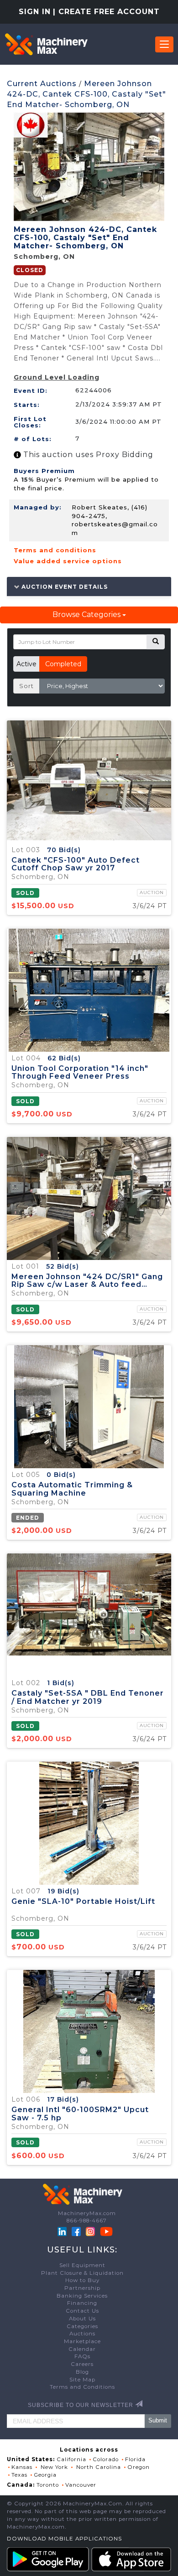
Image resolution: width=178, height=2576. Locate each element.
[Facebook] (76, 2231)
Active (26, 664)
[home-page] (46, 44)
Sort (26, 686)
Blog (82, 2372)
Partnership (82, 2288)
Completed (63, 664)
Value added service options (68, 561)
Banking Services (82, 2296)
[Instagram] (91, 2231)
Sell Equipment (82, 2265)
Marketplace (82, 2341)
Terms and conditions (55, 550)
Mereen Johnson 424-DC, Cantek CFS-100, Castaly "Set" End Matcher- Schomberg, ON (86, 94)
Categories (82, 2326)
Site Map (82, 2380)
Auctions (82, 2334)
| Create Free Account (106, 12)
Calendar (82, 2349)
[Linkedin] (63, 2231)
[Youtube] (106, 2231)
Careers (82, 2364)
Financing (82, 2303)
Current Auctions (42, 84)
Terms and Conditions (82, 2387)
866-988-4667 (87, 2221)
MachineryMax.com (87, 2213)
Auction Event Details (64, 586)
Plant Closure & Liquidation (82, 2273)
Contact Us (82, 2311)
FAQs (82, 2356)
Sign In (35, 12)
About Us (82, 2319)
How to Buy (82, 2280)
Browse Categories (87, 614)
